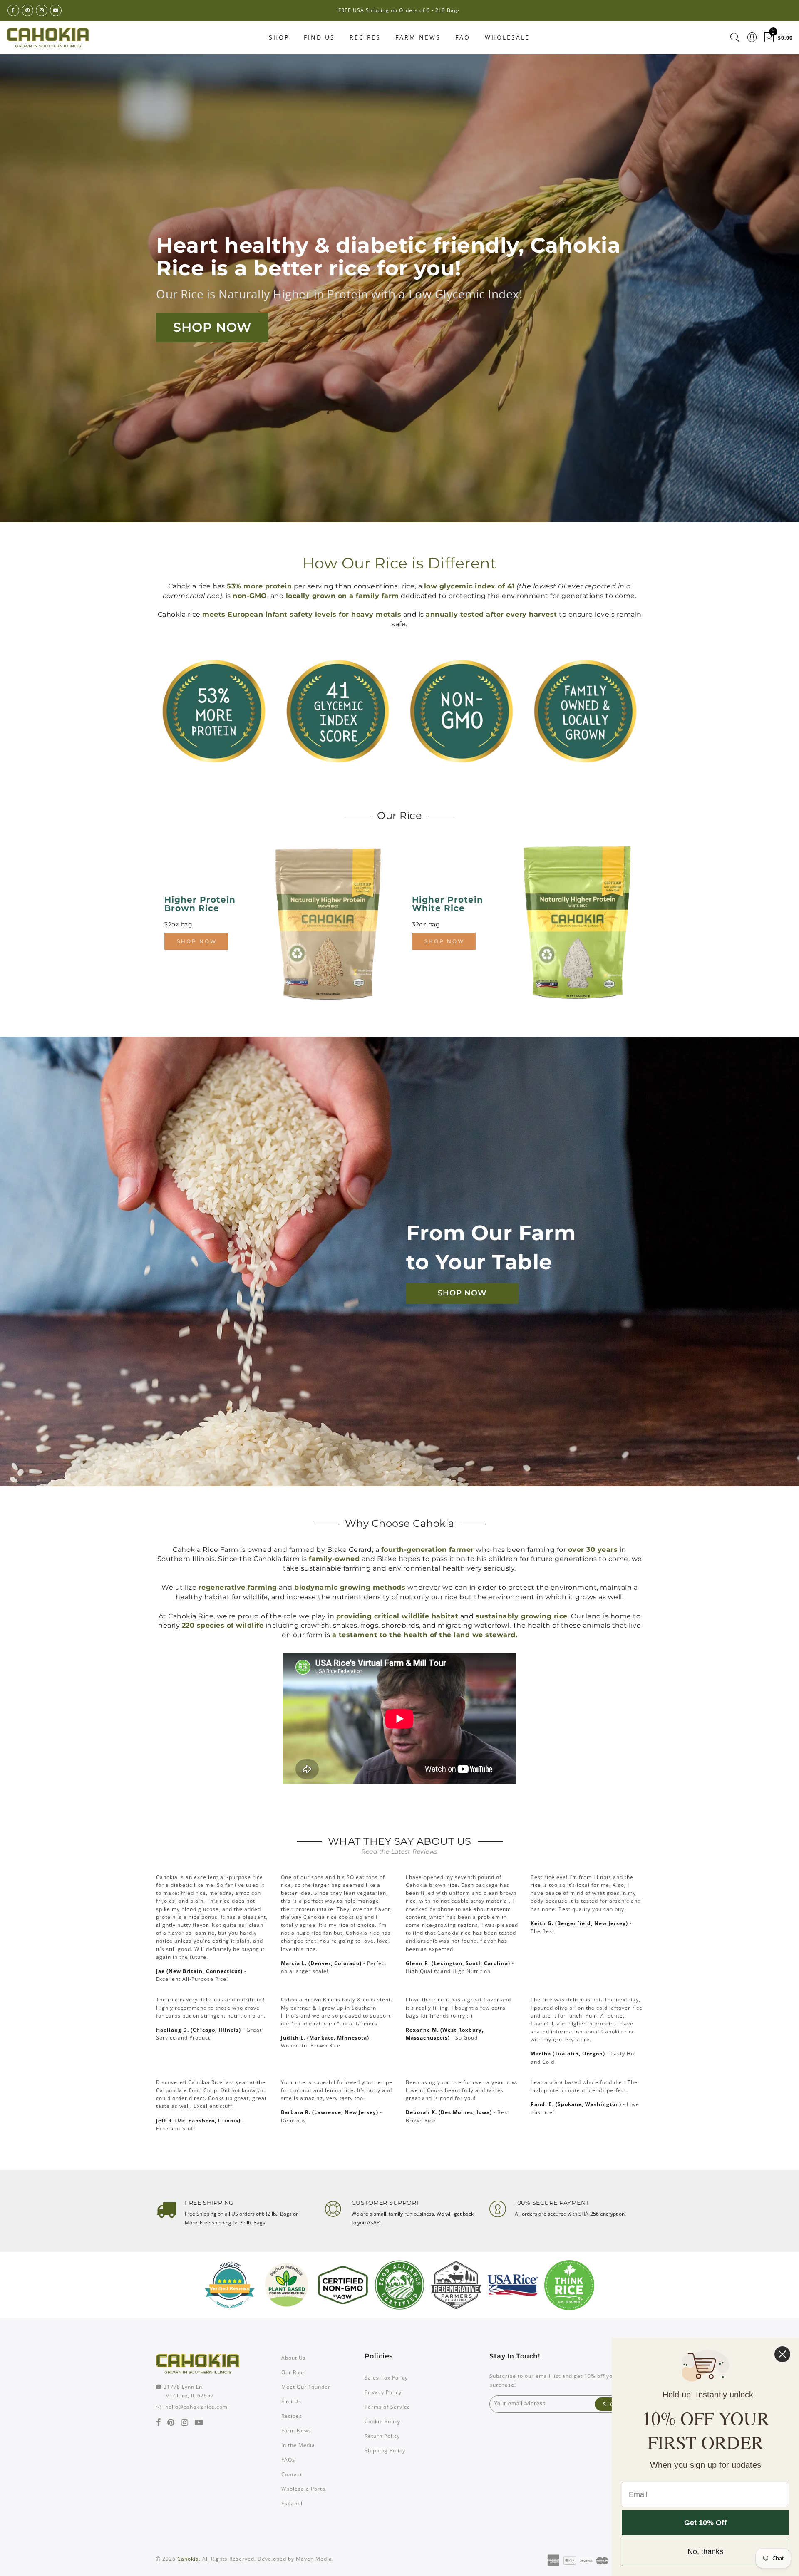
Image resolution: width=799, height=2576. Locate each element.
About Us (294, 2358)
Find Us (319, 37)
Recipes (365, 37)
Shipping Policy (385, 2451)
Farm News (418, 37)
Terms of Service (387, 2407)
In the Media (298, 2445)
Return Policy (382, 2436)
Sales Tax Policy (386, 2378)
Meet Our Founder (306, 2387)
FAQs (288, 2460)
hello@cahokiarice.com (196, 2407)
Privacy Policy (383, 2392)
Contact (292, 2474)
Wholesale (507, 37)
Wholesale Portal (304, 2489)
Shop (279, 37)
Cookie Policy (382, 2421)
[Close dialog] (782, 2354)
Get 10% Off (705, 2523)
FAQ (463, 37)
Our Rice (293, 2372)
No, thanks (705, 2551)
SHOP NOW (212, 327)
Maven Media (314, 2559)
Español (292, 2503)
